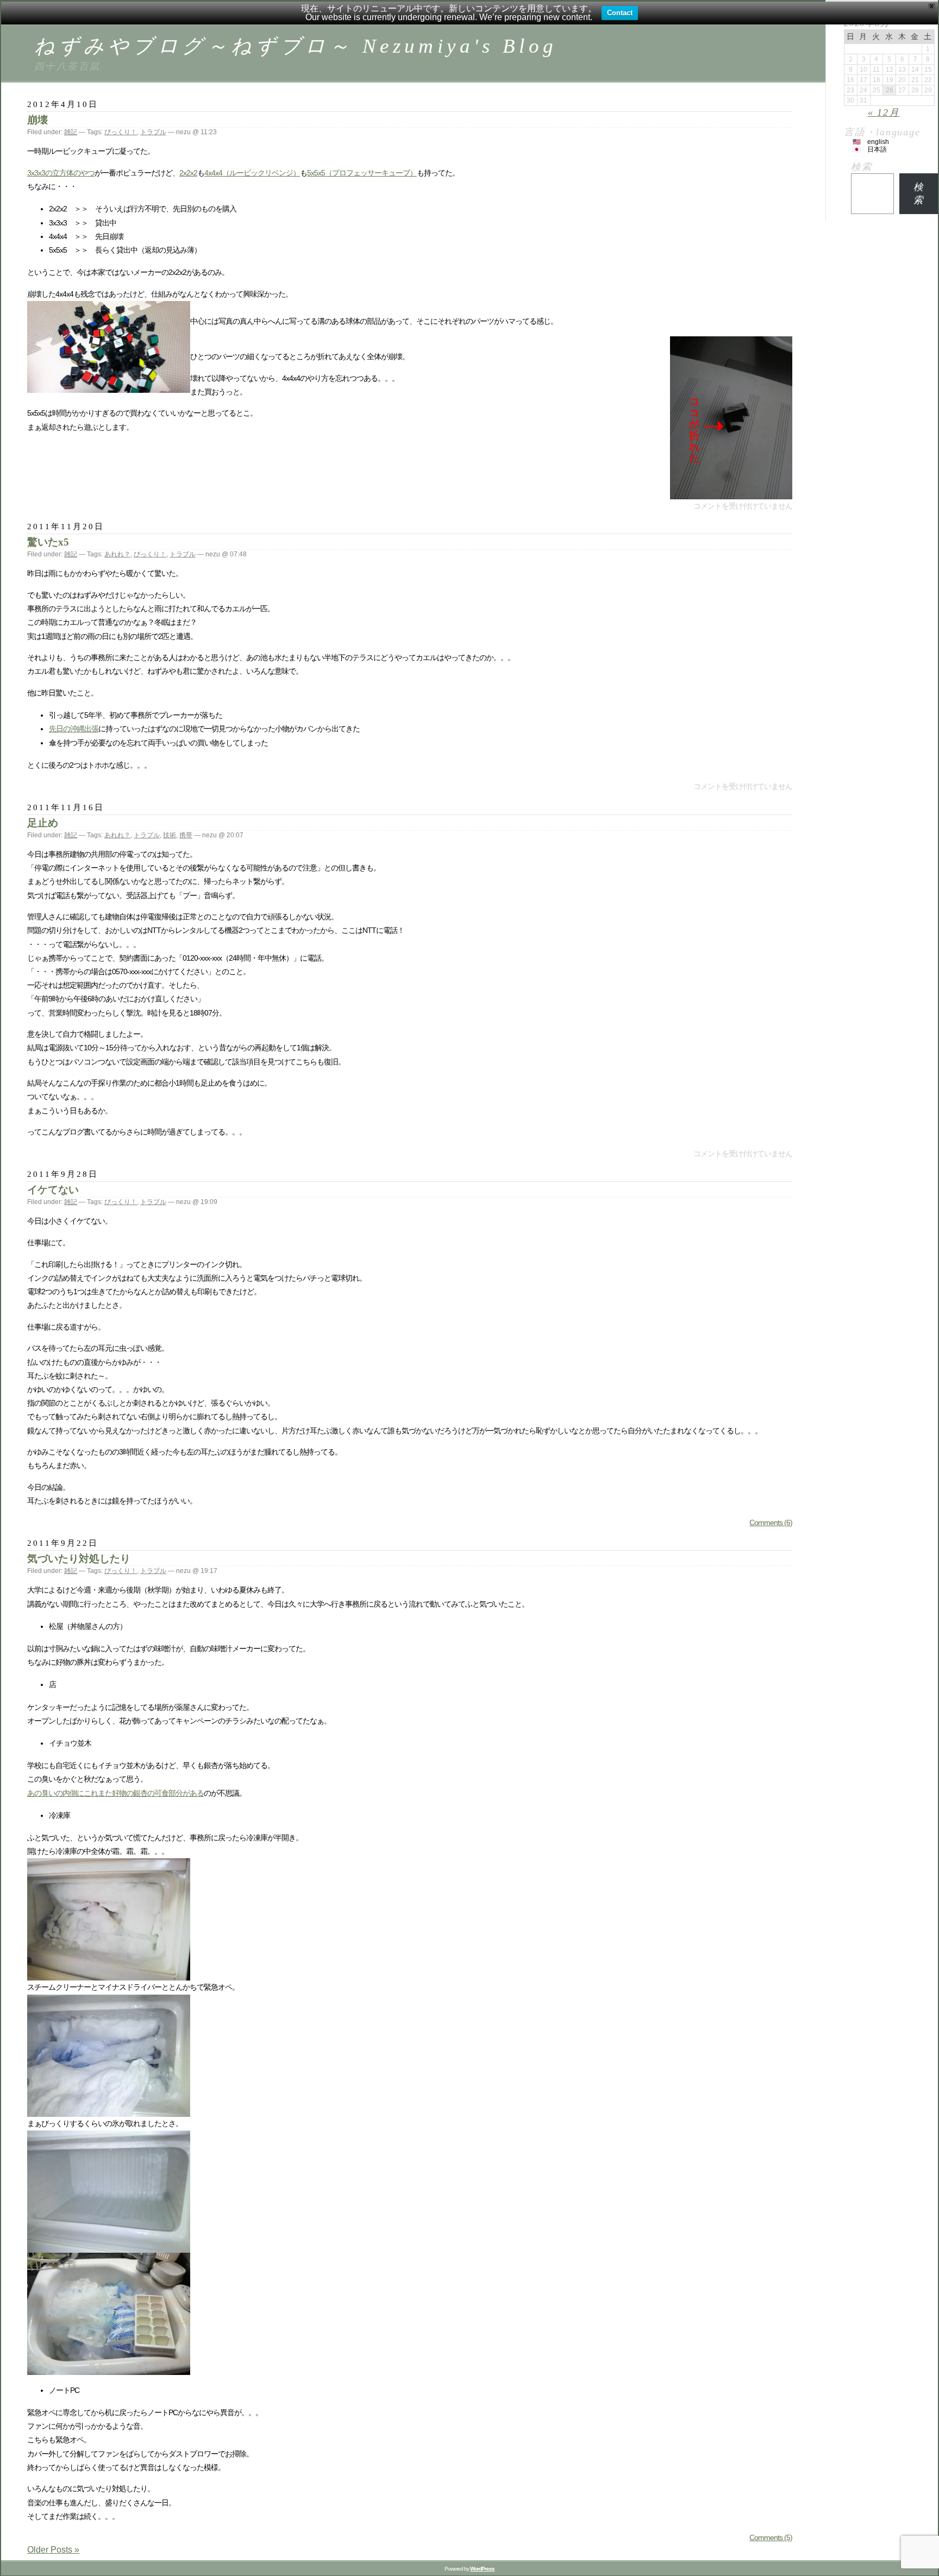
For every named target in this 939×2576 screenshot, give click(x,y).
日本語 (877, 149)
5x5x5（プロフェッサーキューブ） (362, 173)
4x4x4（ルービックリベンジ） (252, 173)
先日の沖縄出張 (74, 729)
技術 (170, 835)
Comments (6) (771, 1522)
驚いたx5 (48, 542)
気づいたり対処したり (79, 1559)
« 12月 (884, 112)
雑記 (71, 132)
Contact (620, 13)
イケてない (53, 1190)
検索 (862, 167)
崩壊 (37, 120)
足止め (43, 823)
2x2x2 (188, 173)
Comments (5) (771, 2537)
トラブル (153, 132)
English (878, 142)
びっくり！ (121, 132)
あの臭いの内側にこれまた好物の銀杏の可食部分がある (115, 1793)
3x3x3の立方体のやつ (61, 173)
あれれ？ (117, 554)
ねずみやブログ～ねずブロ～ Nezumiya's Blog (296, 46)
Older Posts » (53, 2550)
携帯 (186, 835)
